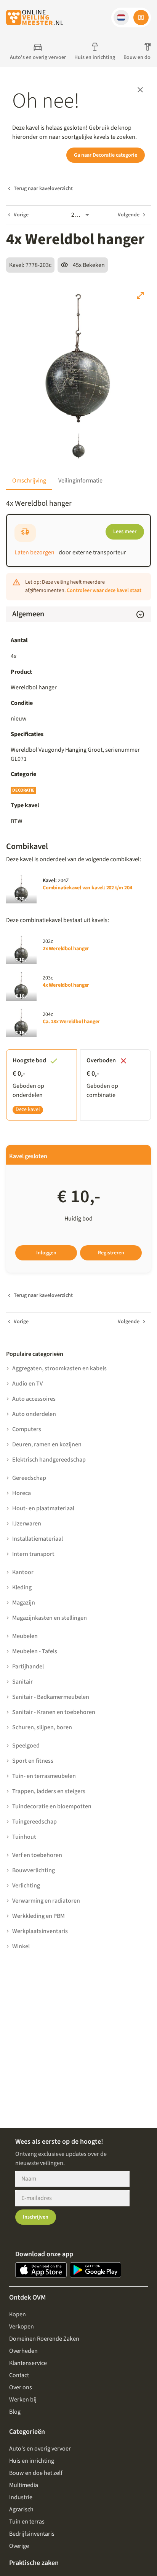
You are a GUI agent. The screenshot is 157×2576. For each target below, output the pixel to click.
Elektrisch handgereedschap (49, 1460)
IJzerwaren (27, 1524)
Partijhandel (28, 1667)
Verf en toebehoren (37, 1855)
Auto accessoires (34, 1399)
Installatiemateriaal (38, 1539)
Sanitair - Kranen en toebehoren (54, 1712)
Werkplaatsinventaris (40, 1931)
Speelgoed (26, 1746)
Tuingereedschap (34, 1822)
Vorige (21, 215)
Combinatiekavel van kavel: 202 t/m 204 (87, 888)
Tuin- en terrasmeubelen (44, 1776)
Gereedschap (29, 1478)
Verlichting (26, 1886)
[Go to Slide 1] (79, 446)
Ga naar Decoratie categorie (106, 155)
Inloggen (46, 1253)
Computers (27, 1429)
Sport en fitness (33, 1761)
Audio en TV (27, 1384)
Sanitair (22, 1682)
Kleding (22, 1587)
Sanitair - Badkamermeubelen (51, 1697)
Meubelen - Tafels (35, 1651)
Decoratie (23, 790)
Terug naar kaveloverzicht (43, 189)
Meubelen (25, 1636)
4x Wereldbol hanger (66, 985)
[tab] (29, 481)
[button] (121, 17)
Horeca (22, 1493)
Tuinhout (24, 1837)
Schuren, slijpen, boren (42, 1727)
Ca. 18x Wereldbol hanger (71, 1022)
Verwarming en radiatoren (46, 1901)
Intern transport (33, 1554)
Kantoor (23, 1572)
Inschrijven (36, 2217)
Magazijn (24, 1603)
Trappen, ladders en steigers (49, 1791)
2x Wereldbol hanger (66, 949)
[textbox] (78, 754)
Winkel (21, 1946)
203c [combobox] (77, 215)
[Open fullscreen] (140, 295)
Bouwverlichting (34, 1870)
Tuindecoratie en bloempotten (52, 1806)
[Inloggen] (141, 17)
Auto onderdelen (34, 1414)
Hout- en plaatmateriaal (43, 1508)
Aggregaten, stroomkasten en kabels (59, 1368)
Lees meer (125, 532)
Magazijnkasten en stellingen (50, 1618)
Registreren (111, 1253)
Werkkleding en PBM (38, 1916)
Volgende (129, 215)
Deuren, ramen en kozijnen (47, 1444)
